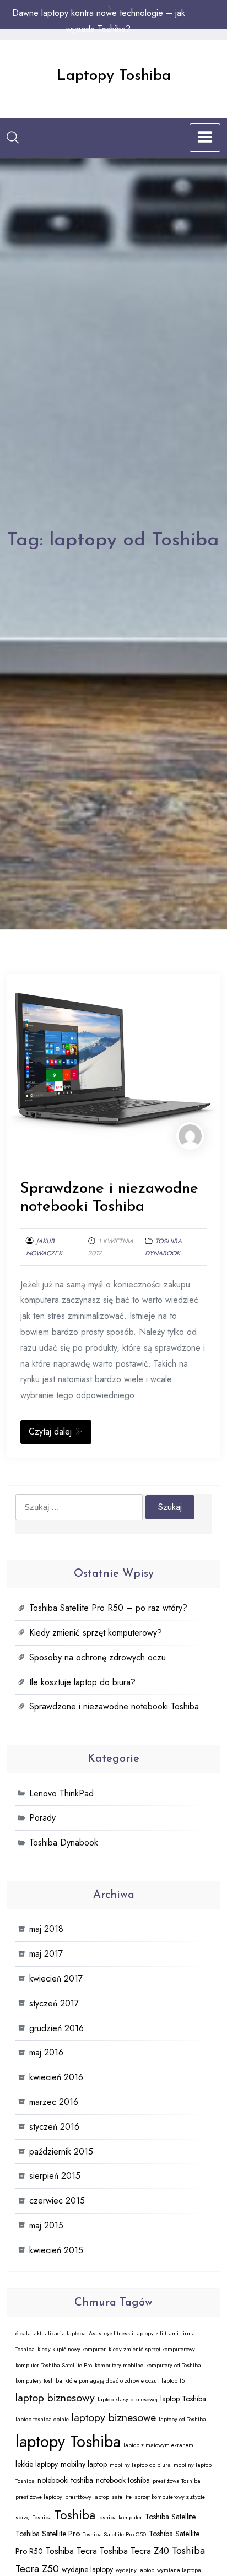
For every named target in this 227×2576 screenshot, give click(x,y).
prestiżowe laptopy (39, 2497)
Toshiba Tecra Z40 (134, 2551)
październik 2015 (61, 2152)
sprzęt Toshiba (34, 2517)
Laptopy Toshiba (113, 76)
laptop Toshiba (183, 2399)
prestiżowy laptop (87, 2497)
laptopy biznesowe (114, 2417)
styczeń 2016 (54, 2127)
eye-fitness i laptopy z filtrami (141, 2333)
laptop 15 (173, 2381)
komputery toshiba (39, 2381)
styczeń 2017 (54, 2003)
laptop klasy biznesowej (128, 2399)
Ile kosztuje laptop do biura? (82, 1682)
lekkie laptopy (37, 2464)
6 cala (23, 2333)
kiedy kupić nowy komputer (72, 2349)
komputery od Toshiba (174, 2365)
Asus (95, 2333)
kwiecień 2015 (56, 2250)
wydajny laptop (135, 2570)
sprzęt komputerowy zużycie (170, 2497)
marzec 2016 (54, 2102)
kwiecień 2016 (56, 2077)
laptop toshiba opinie (42, 2419)
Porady (42, 1818)
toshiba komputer (120, 2517)
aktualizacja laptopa (60, 2333)
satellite (122, 2497)
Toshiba (75, 2515)
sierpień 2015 (55, 2176)
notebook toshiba (123, 2480)
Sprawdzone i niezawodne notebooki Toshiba (114, 1706)
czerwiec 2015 (57, 2201)
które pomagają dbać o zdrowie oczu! (112, 2381)
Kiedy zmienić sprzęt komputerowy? (96, 1633)
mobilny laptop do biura (140, 2465)
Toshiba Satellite (170, 2517)
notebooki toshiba (65, 2480)
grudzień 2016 (56, 2028)
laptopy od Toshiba (182, 2419)
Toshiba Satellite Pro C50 (114, 2534)
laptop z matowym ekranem (158, 2445)
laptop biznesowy (55, 2398)
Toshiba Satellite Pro (48, 2534)
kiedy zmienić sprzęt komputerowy (152, 2349)
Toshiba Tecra (71, 2551)
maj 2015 (46, 2225)
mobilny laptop (84, 2464)
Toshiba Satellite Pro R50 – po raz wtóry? (108, 1608)
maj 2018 (46, 1929)
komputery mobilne (119, 2365)
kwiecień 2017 (56, 1979)
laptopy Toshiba (68, 2442)
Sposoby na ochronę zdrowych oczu (98, 1657)
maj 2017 (46, 1954)
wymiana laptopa (179, 2570)
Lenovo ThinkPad (61, 1793)
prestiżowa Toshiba (177, 2481)
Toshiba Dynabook (64, 1842)
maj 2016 (46, 2052)
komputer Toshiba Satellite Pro (54, 2365)
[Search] (13, 137)
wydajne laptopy (87, 2569)
